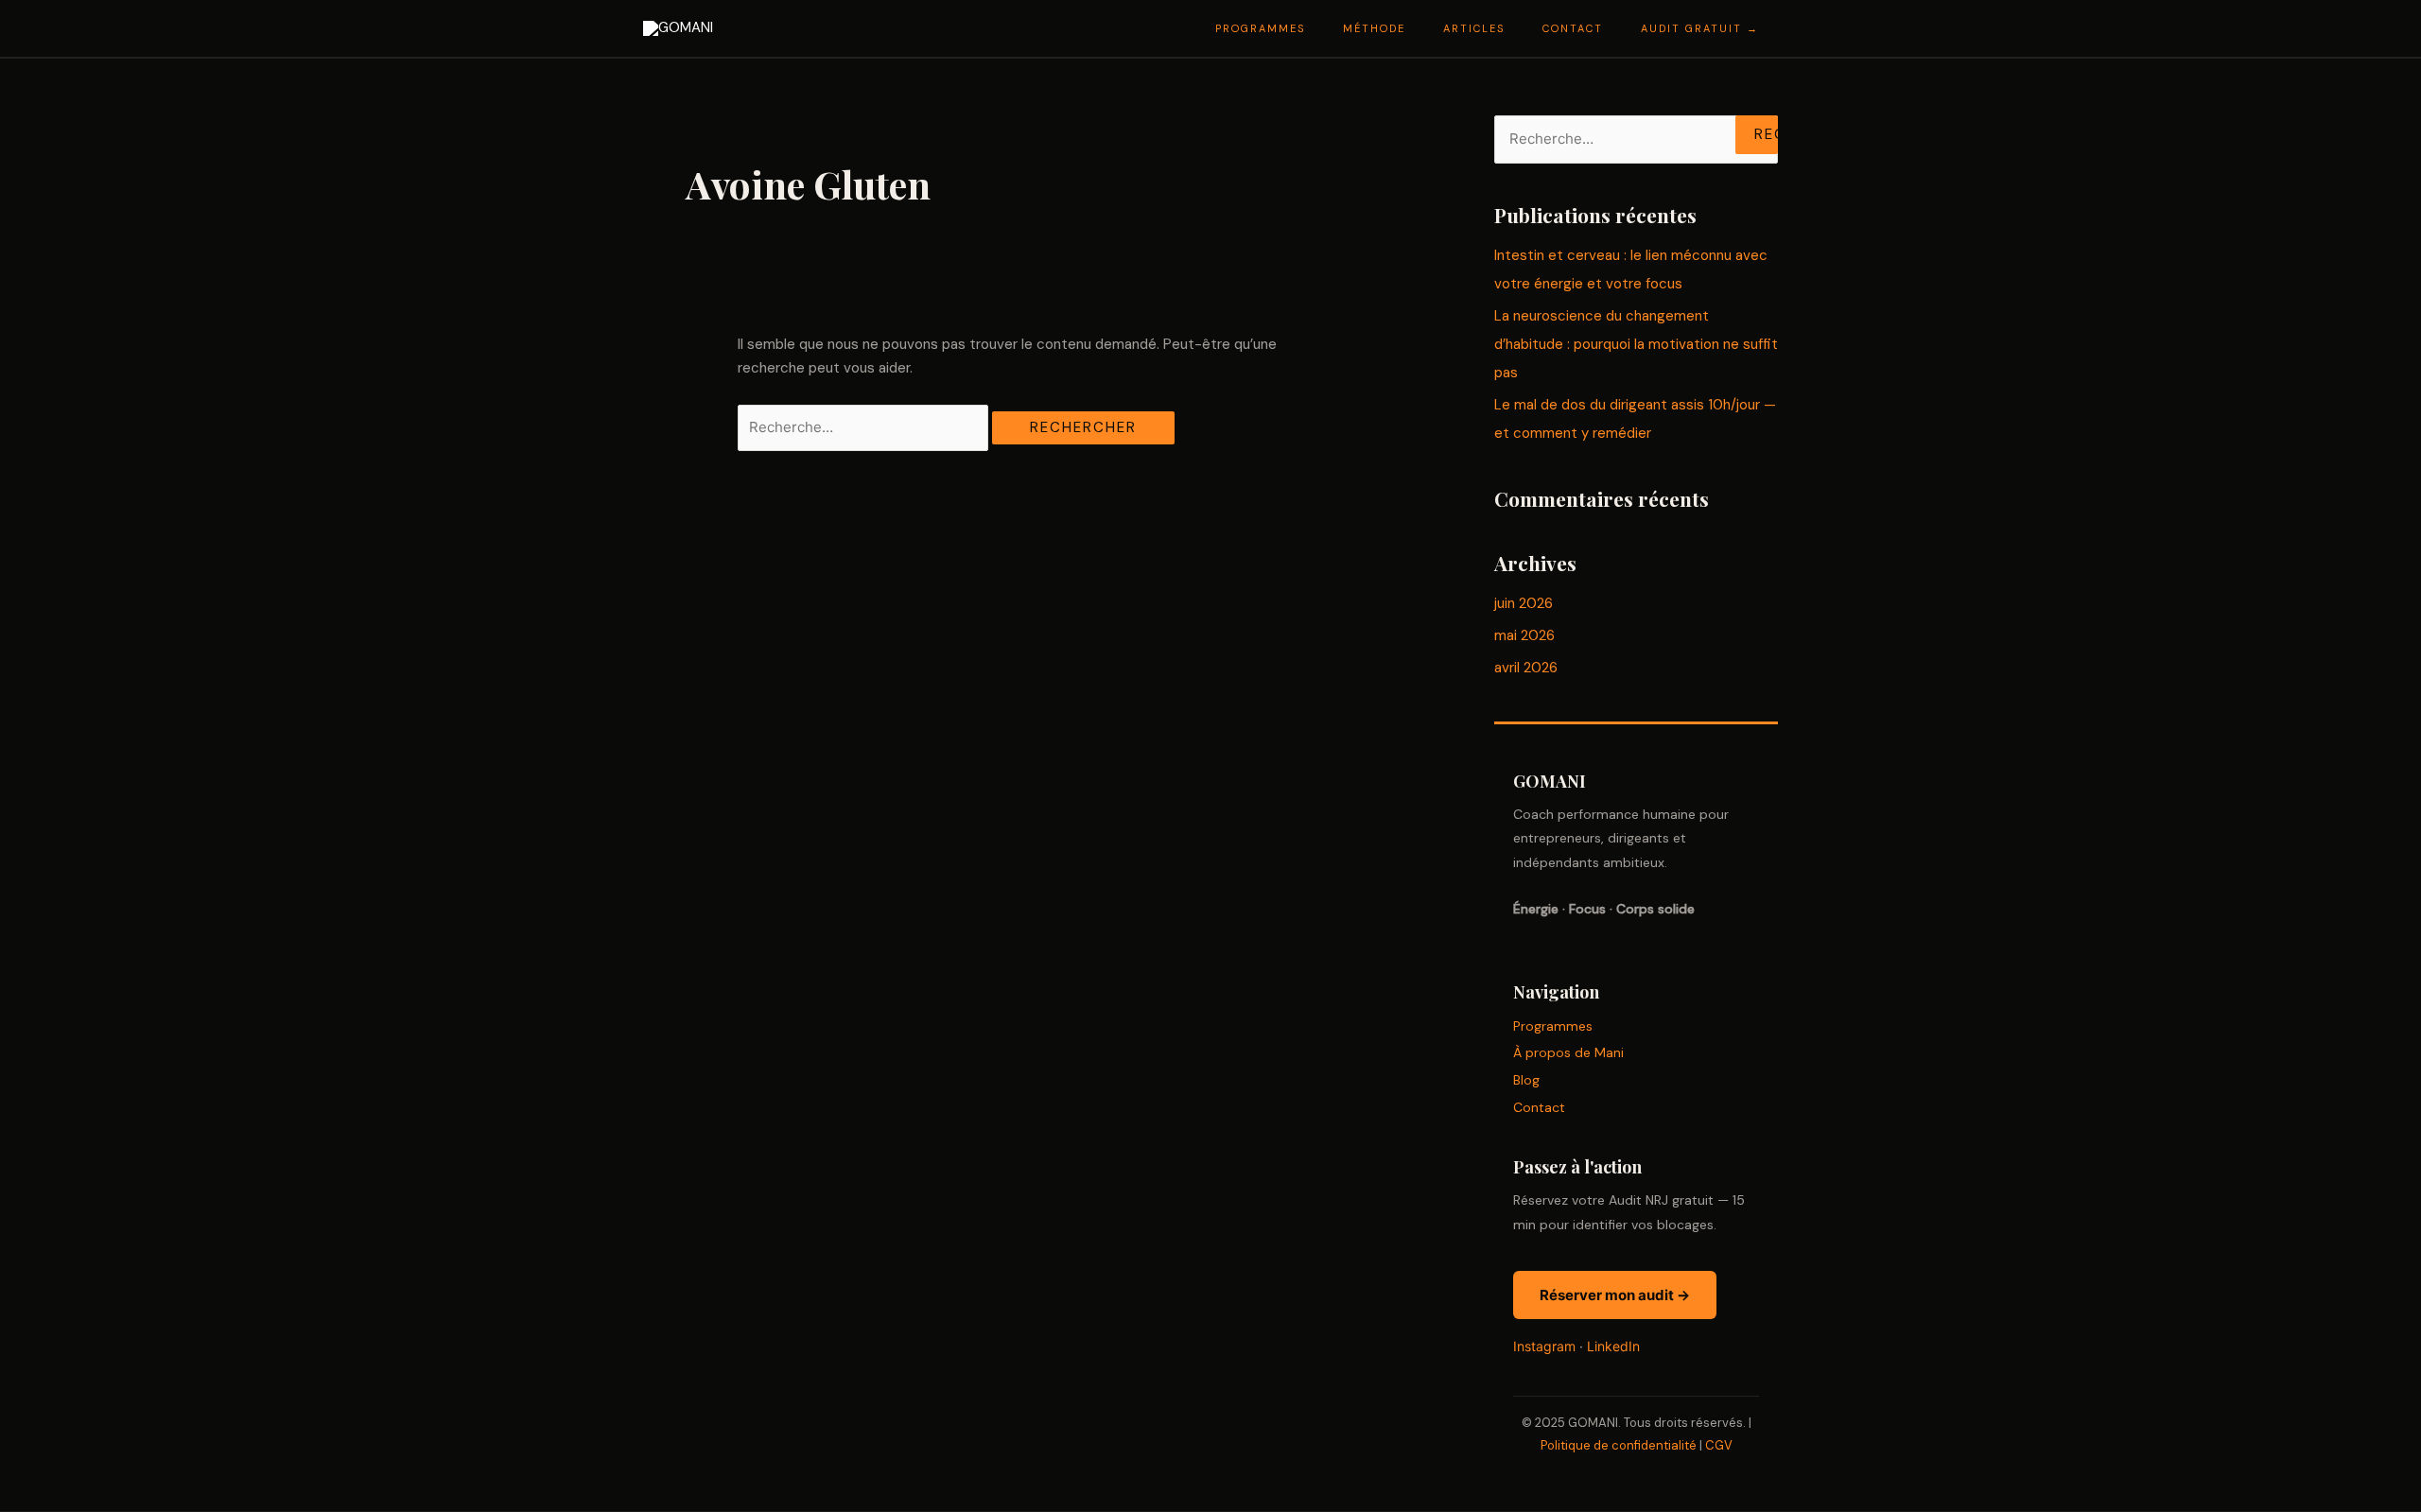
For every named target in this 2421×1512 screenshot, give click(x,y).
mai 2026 (1524, 635)
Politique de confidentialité (1619, 1445)
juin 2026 (1524, 603)
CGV (1719, 1445)
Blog (1526, 1080)
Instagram (1544, 1346)
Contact (1539, 1107)
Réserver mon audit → (1615, 1295)
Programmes (1553, 1026)
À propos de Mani (1568, 1052)
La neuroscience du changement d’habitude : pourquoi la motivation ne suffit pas (1636, 344)
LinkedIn (1613, 1346)
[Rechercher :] (865, 427)
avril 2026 (1526, 668)
